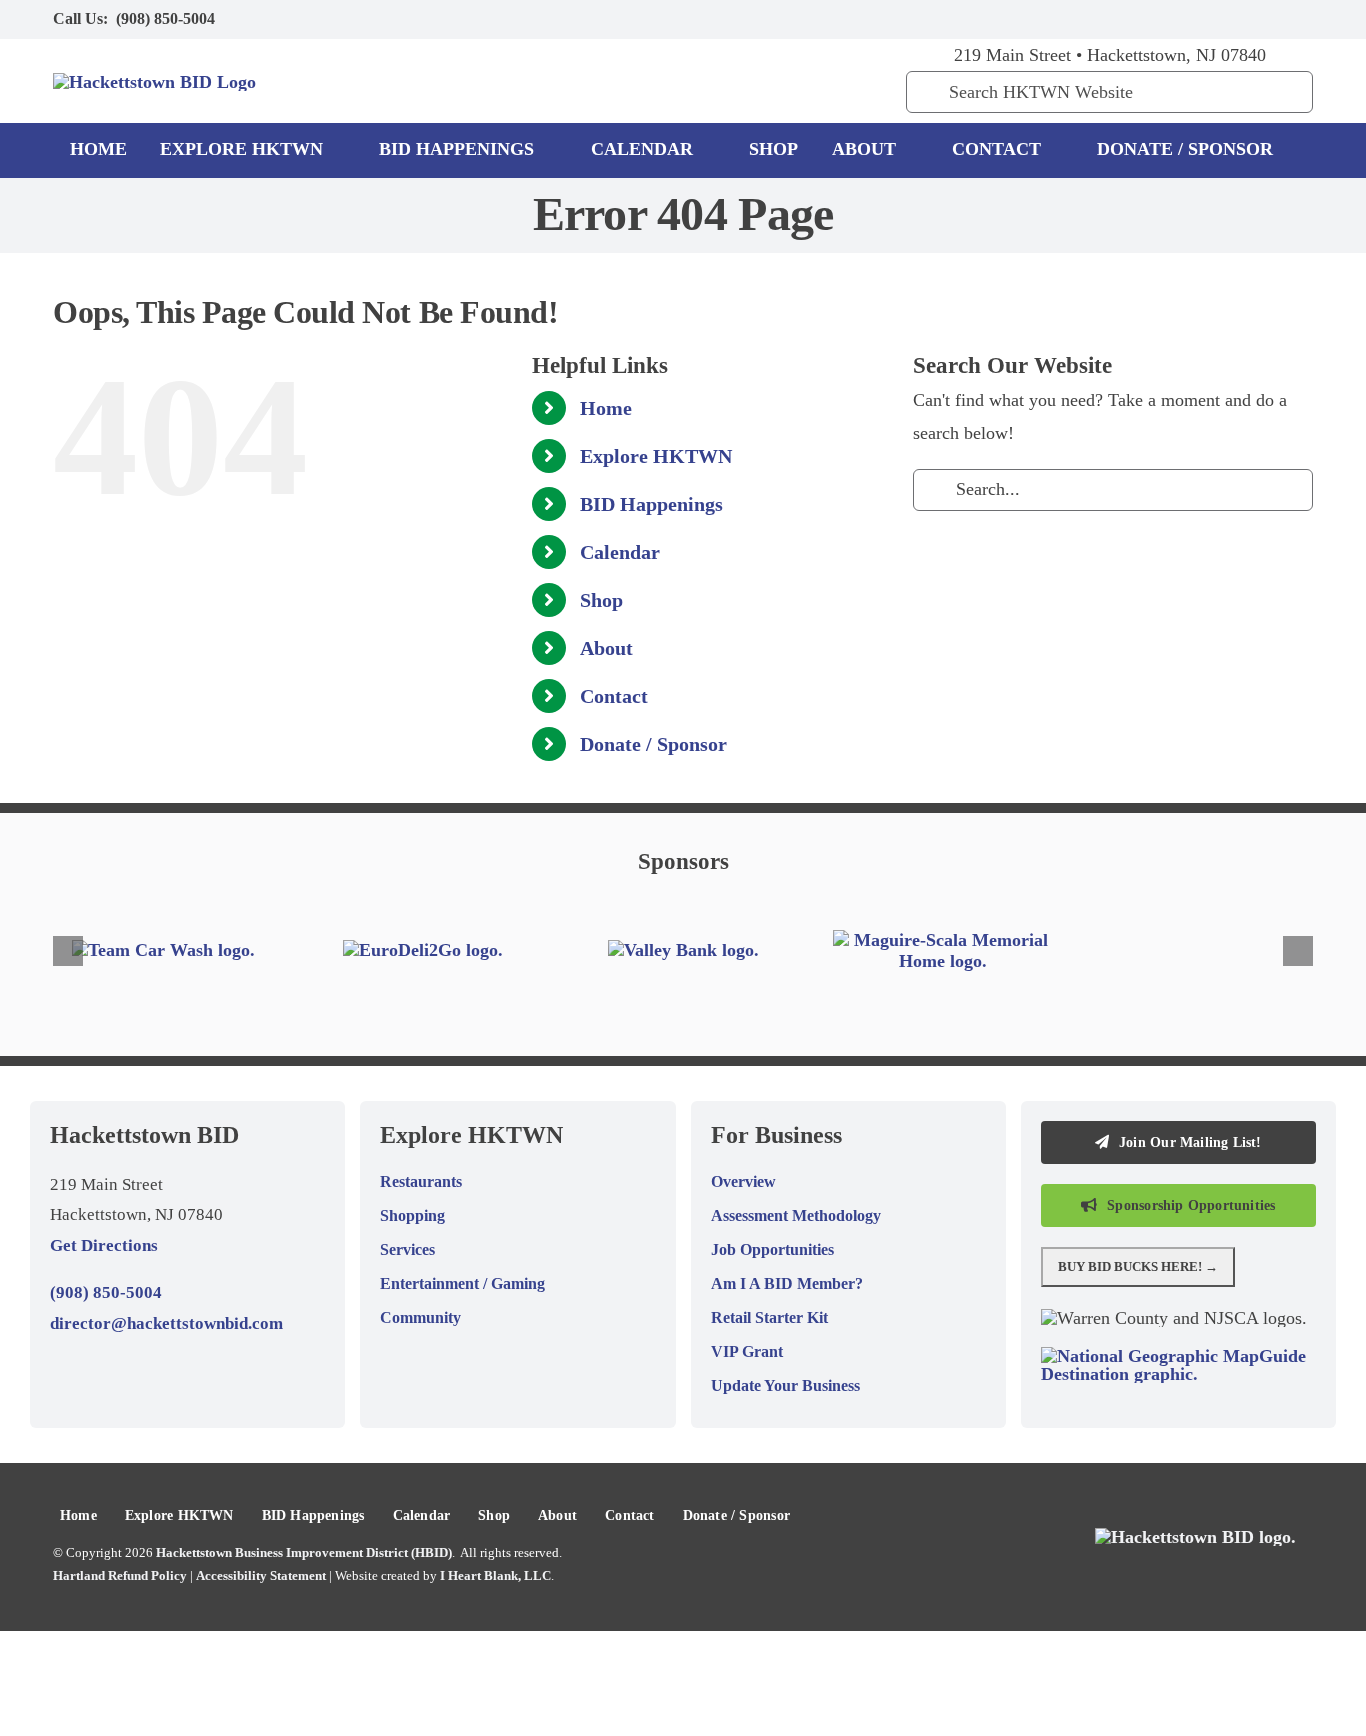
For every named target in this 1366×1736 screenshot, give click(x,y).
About (606, 648)
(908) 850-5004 (165, 18)
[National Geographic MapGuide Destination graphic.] (1178, 1356)
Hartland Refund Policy (120, 1575)
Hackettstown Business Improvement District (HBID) (304, 1552)
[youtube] (1275, 19)
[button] (68, 951)
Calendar (620, 552)
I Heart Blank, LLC (495, 1575)
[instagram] (1243, 19)
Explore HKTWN (656, 456)
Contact (614, 696)
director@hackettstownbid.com (166, 1323)
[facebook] (1179, 19)
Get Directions (104, 1245)
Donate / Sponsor (653, 744)
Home (606, 408)
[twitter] (1211, 19)
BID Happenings (651, 504)
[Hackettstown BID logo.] (1195, 1537)
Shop (601, 600)
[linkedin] (1307, 19)
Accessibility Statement (261, 1575)
